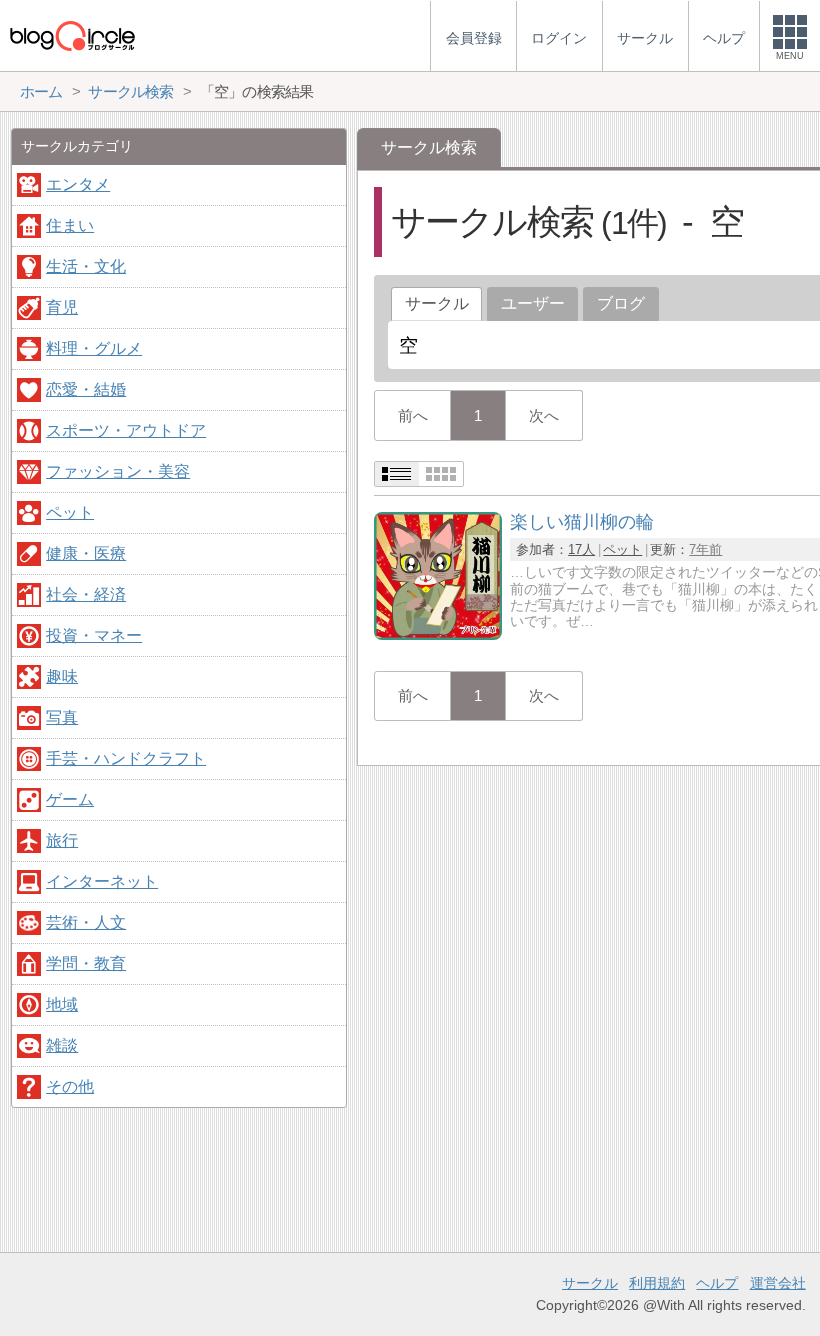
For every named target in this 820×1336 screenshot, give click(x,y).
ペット (622, 549)
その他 (70, 1086)
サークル (590, 1283)
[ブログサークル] (72, 35)
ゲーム (70, 799)
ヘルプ (717, 1283)
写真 (62, 717)
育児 (62, 307)
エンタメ (78, 184)
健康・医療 (86, 553)
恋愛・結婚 (86, 389)
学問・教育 (86, 963)
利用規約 (657, 1283)
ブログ (621, 303)
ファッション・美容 (118, 471)
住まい (70, 225)
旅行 (62, 840)
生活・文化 (86, 266)
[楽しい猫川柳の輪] (438, 634)
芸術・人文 (86, 922)
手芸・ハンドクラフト (126, 758)
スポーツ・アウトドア (126, 430)
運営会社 (778, 1283)
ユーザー (533, 303)
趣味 (62, 676)
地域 (62, 1004)
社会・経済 (86, 594)
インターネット (102, 881)
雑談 (62, 1045)
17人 (581, 549)
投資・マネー (94, 635)
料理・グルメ (94, 348)
